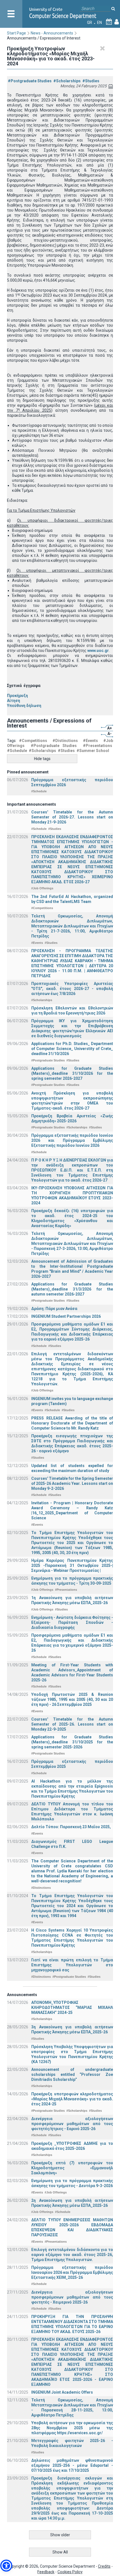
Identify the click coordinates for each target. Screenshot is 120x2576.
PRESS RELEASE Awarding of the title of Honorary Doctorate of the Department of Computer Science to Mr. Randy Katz (72, 1423)
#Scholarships (67, 81)
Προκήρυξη (17, 696)
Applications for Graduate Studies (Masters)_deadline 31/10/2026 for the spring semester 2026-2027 (72, 1073)
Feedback (46, 2572)
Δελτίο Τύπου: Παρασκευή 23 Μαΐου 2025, (71, 1827)
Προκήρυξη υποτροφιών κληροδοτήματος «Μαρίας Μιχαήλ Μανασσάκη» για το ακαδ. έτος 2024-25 (72, 2099)
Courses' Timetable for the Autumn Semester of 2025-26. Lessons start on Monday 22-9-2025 (72, 1724)
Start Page (16, 33)
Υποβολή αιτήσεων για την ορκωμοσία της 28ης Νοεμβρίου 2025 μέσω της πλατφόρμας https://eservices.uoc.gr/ (72, 2428)
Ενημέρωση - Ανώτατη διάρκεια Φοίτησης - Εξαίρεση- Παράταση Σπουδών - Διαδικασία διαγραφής (72, 1622)
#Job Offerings (42, 888)
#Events (90, 741)
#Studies (91, 81)
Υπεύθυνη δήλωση (24, 706)
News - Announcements (52, 33)
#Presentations (98, 746)
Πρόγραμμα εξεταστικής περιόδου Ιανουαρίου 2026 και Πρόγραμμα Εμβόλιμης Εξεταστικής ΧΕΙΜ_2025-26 (72, 2272)
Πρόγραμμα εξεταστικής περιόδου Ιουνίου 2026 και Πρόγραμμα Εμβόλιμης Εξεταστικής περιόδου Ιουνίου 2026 (72, 1140)
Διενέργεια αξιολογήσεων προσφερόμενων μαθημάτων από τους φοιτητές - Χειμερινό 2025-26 (72, 2297)
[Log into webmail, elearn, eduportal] (117, 23)
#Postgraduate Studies (30, 81)
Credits (104, 2566)
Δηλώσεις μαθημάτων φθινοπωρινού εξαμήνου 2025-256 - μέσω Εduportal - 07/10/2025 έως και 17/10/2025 (72, 2465)
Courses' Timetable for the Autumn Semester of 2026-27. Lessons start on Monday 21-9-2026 (72, 817)
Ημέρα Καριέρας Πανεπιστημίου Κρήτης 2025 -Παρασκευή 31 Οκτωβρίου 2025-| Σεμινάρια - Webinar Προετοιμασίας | (72, 1565)
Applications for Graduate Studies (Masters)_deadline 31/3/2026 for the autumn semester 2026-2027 (72, 1289)
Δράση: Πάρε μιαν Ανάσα (54, 1309)
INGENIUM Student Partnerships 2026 (66, 1316)
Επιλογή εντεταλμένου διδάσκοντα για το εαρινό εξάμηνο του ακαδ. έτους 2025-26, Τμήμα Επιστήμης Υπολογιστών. (72, 2255)
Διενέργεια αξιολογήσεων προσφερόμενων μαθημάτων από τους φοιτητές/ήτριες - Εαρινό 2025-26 (72, 2124)
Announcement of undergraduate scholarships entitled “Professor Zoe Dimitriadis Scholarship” (72, 2074)
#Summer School (93, 751)
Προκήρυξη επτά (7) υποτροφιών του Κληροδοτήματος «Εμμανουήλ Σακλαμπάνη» (72, 2168)
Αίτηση (14, 701)
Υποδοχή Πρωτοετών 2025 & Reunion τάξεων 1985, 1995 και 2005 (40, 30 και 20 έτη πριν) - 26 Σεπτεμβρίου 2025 (72, 1699)
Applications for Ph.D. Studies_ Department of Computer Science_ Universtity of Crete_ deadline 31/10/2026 (72, 1049)
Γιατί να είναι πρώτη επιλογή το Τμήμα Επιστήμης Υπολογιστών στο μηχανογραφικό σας (72, 1965)
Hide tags (42, 759)
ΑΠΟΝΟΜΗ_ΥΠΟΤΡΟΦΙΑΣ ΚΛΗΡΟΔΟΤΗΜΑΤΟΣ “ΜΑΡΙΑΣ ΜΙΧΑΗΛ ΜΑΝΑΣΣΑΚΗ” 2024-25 (72, 2007)
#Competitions (33, 741)
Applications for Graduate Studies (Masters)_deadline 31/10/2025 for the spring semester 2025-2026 (72, 1742)
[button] (6, 2566)
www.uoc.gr (98, 651)
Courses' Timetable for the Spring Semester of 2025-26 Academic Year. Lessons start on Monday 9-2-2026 (72, 1483)
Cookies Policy (70, 2572)
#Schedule (17, 751)
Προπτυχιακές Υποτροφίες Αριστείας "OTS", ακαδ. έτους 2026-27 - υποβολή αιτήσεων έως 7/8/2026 (72, 989)
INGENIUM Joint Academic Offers (62, 2392)
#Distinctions (65, 741)
